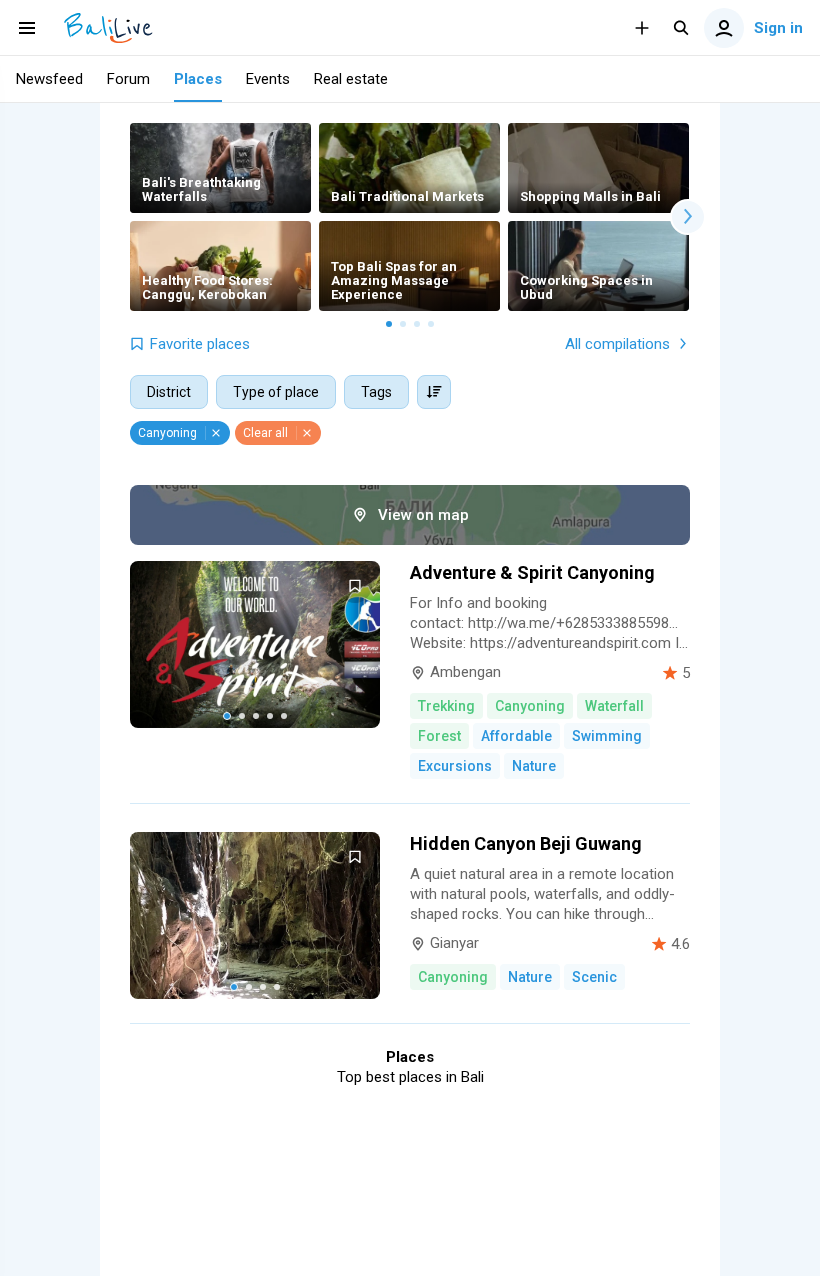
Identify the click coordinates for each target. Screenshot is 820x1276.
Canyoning (530, 706)
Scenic (594, 977)
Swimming (607, 736)
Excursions (455, 766)
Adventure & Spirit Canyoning (532, 572)
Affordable (516, 736)
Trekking (446, 706)
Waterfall (614, 706)
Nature (534, 766)
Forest (439, 736)
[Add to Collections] (355, 586)
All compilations (617, 344)
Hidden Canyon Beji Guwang (526, 843)
